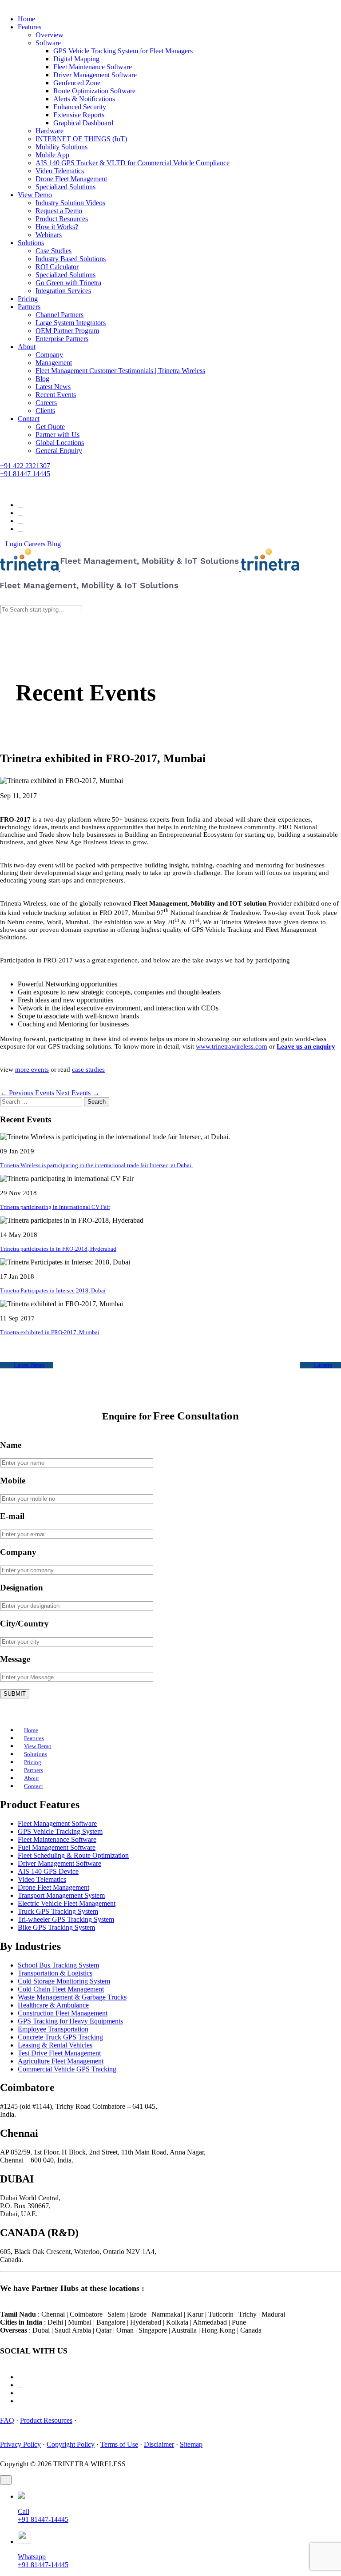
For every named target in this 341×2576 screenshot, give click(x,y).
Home (26, 19)
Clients (45, 411)
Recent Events (56, 395)
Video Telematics (60, 171)
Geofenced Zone (77, 83)
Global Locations (60, 443)
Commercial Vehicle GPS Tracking (67, 2069)
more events (32, 1069)
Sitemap (191, 2444)
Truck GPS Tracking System (58, 1911)
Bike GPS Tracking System (56, 1927)
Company (49, 355)
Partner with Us (57, 435)
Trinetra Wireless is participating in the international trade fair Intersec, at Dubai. (96, 1165)
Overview (50, 35)
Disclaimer (159, 2444)
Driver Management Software (95, 75)
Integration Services (63, 291)
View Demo (35, 195)
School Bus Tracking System (58, 1965)
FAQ (7, 2420)
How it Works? (57, 227)
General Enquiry (59, 451)
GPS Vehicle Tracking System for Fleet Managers (123, 51)
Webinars (49, 235)
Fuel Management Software (57, 1847)
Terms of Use (119, 2444)
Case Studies (54, 251)
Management (54, 363)
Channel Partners (59, 315)
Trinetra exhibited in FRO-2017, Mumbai (50, 1332)
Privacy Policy (20, 2444)
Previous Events (27, 1093)
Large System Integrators (71, 323)
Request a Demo (59, 211)
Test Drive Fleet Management (59, 2053)
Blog (42, 379)
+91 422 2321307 (25, 466)
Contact (29, 419)
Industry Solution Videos (70, 203)
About (27, 347)
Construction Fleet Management (63, 2013)
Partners (29, 307)
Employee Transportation (53, 2029)
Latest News (53, 387)
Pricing (28, 299)
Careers (46, 403)
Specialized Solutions (65, 187)
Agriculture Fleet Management (61, 2061)
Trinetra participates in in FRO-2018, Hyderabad (58, 1249)
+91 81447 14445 (25, 474)
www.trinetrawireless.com (232, 1046)
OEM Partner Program (67, 331)
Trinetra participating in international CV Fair (55, 1207)
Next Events (78, 1093)
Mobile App (52, 155)
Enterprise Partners (62, 339)
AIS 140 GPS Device (48, 1871)
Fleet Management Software (57, 1823)
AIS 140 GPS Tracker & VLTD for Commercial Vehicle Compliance (133, 163)
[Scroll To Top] (6, 2480)
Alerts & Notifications (84, 99)
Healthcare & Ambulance (53, 2005)
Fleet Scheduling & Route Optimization (73, 1855)
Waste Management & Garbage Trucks (72, 1997)
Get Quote (50, 427)
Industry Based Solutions (71, 259)
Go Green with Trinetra (68, 283)
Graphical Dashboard (83, 123)
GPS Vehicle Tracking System (60, 1831)
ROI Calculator (57, 267)
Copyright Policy (71, 2444)
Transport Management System (61, 1895)
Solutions (31, 243)
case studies (88, 1069)
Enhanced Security (80, 107)
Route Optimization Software (94, 91)
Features (30, 27)
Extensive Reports (79, 115)
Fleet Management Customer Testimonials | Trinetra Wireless (120, 371)
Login (14, 544)
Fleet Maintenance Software (93, 67)
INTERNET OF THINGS (81, 139)
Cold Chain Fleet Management (61, 1989)
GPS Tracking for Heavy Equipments (70, 2021)
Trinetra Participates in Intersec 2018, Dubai (53, 1290)
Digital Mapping (76, 59)
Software (48, 43)
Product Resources (62, 219)
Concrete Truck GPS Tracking (60, 2037)
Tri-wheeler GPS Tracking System (66, 1919)
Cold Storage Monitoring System (64, 1981)
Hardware (50, 131)
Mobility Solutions (61, 147)
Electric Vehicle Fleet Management (67, 1903)
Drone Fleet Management (71, 179)
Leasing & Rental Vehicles (55, 2045)
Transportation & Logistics (55, 1973)
